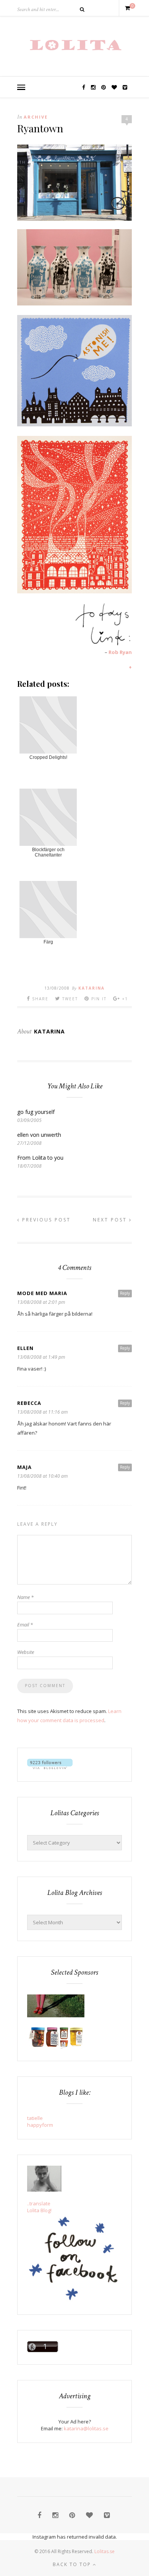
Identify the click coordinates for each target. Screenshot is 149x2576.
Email (25, 1625)
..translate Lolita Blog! (39, 2207)
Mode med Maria (42, 1293)
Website (26, 1652)
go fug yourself (36, 1112)
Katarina (92, 988)
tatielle (35, 2118)
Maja (24, 1467)
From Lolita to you (40, 1158)
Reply (125, 1293)
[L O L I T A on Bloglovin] (50, 1767)
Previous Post (45, 1220)
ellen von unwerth (39, 1135)
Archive (36, 117)
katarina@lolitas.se (86, 2428)
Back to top (73, 2564)
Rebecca (29, 1403)
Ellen (25, 1348)
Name (25, 1597)
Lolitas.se (104, 2551)
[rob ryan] (74, 591)
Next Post (111, 1220)
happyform (40, 2125)
